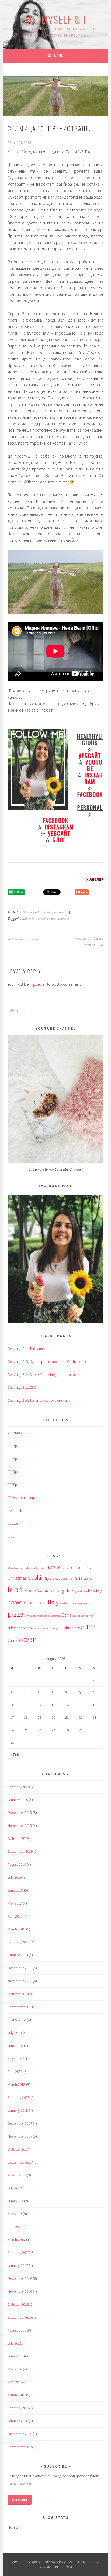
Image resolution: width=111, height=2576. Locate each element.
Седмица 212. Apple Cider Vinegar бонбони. (42, 1374)
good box (81, 1591)
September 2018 (20, 2007)
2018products (18, 1459)
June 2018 (15, 2046)
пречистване (60, 919)
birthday (25, 1568)
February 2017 (19, 2253)
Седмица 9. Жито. (25, 939)
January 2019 (18, 1955)
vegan (27, 1639)
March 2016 (16, 2395)
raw (26, 1616)
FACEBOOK (90, 794)
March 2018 (16, 2084)
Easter (65, 1579)
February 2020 (19, 1787)
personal (59, 912)
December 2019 (20, 1813)
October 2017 (18, 2149)
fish (77, 1578)
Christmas (17, 1578)
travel (78, 1627)
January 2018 (18, 2110)
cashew (66, 1568)
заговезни (43, 919)
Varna (13, 1640)
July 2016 (15, 2343)
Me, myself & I (55, 19)
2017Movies (17, 1433)
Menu (59, 56)
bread (44, 1568)
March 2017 (16, 2240)
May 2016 (15, 2369)
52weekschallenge (37, 912)
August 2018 (17, 2020)
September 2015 (20, 2447)
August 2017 (17, 2175)
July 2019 (15, 1877)
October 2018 (18, 1994)
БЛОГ (59, 840)
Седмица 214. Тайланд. (26, 1349)
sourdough (79, 1616)
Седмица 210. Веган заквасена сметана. (39, 1400)
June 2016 (15, 2356)
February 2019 (19, 1942)
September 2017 (20, 2162)
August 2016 (17, 2330)
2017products (18, 1446)
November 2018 (20, 1981)
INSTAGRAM (94, 778)
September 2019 (20, 1851)
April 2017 (15, 2227)
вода (32, 919)
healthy (95, 1591)
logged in (38, 984)
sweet (46, 1628)
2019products (18, 1472)
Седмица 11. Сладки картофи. (89, 942)
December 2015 (20, 2434)
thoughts (56, 1628)
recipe (44, 1616)
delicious (54, 1579)
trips (11, 1536)
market (64, 1603)
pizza (15, 1614)
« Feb (15, 1755)
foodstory (44, 1591)
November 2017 (20, 2136)
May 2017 (15, 2214)
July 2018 (15, 2033)
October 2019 (18, 1838)
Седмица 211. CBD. (22, 1387)
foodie (30, 1591)
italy (53, 1602)
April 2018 (15, 2072)
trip (91, 1627)
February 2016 (19, 2408)
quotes (13, 1523)
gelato (68, 1591)
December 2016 (20, 2278)
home (15, 1602)
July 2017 (15, 2188)
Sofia (67, 1615)
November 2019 (20, 1826)
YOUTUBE (94, 765)
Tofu (66, 1628)
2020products (18, 1485)
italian (43, 1603)
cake (55, 1567)
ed (71, 1579)
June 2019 (15, 1890)
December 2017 (20, 2123)
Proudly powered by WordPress (42, 2562)
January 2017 (18, 2265)
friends (57, 1591)
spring (90, 1616)
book (35, 1568)
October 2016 (18, 2304)
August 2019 (17, 1864)
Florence (87, 1579)
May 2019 (15, 1903)
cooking (38, 1577)
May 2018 (15, 2059)
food (24, 919)
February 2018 (19, 2097)
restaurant (55, 1616)
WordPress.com (58, 2567)
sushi (38, 1628)
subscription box (20, 1628)
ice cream (31, 1603)
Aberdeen (13, 1568)
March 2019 (16, 1929)
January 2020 (18, 1800)
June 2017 (15, 2201)
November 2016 (20, 2291)
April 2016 (15, 2382)
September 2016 (20, 2317)
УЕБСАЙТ (90, 755)
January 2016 (18, 2421)
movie (72, 1603)
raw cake (34, 1616)
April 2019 (15, 1916)
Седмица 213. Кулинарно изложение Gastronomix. (48, 1362)
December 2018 (20, 1968)
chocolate (82, 1567)
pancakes (83, 1603)
